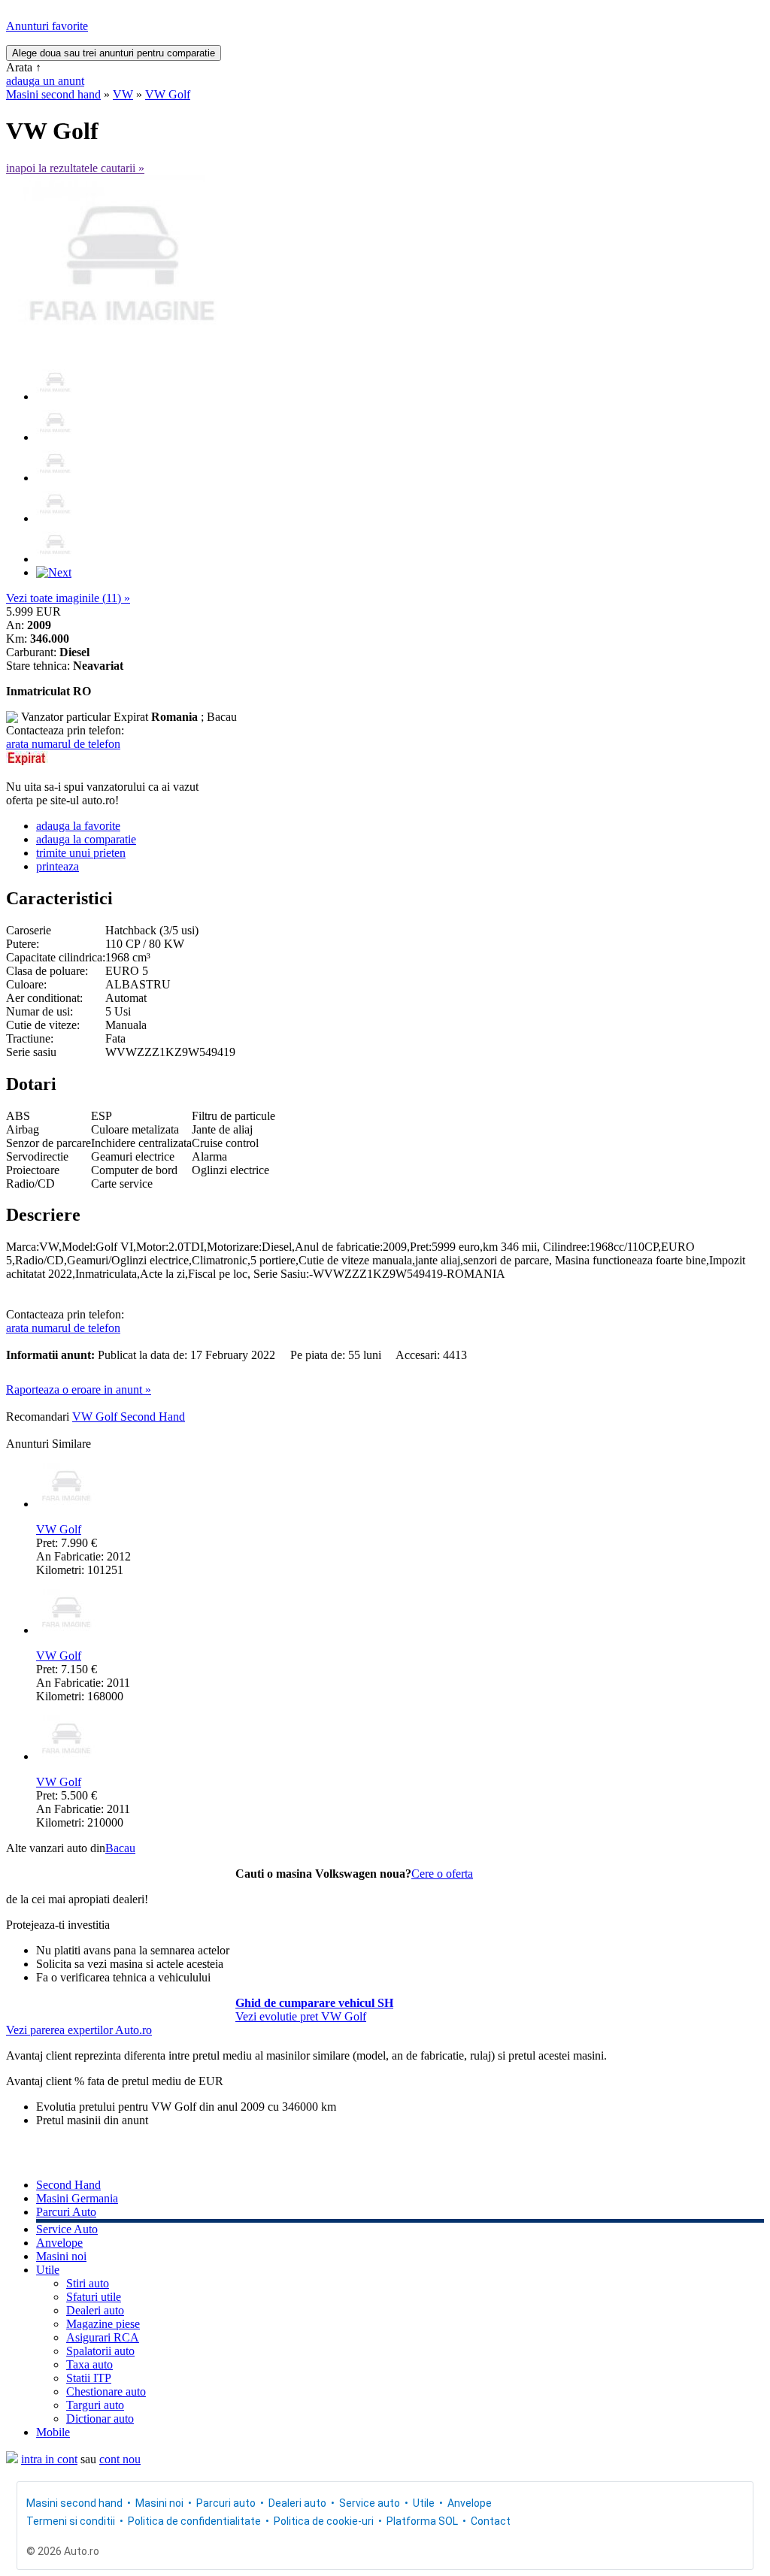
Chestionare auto (106, 2391)
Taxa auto (89, 2364)
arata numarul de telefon (63, 744)
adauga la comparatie (86, 839)
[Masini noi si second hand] (12, 2459)
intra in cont (49, 2459)
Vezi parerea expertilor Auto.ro (79, 2030)
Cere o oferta (442, 1874)
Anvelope (59, 2243)
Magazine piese (103, 2324)
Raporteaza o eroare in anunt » (79, 1389)
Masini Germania (77, 2198)
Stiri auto (88, 2283)
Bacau (120, 1848)
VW (123, 94)
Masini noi (61, 2256)
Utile (48, 2270)
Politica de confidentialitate (194, 2521)
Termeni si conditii (71, 2521)
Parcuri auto (226, 2503)
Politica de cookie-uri (324, 2521)
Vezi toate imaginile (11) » (68, 598)
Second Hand (68, 2185)
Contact (491, 2521)
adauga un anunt (45, 81)
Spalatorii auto (100, 2351)
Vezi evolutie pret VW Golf (301, 2016)
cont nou (120, 2459)
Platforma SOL (422, 2521)
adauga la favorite (78, 826)
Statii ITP (89, 2378)
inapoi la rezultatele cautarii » (75, 168)
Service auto (370, 2503)
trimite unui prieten (81, 853)
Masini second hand (53, 94)
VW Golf (168, 94)
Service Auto (67, 2229)
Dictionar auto (100, 2419)
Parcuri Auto (66, 2212)
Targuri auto (95, 2405)
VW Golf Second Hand (129, 1417)
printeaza (58, 866)
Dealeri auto (95, 2310)
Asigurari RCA (103, 2337)
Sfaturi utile (94, 2297)
